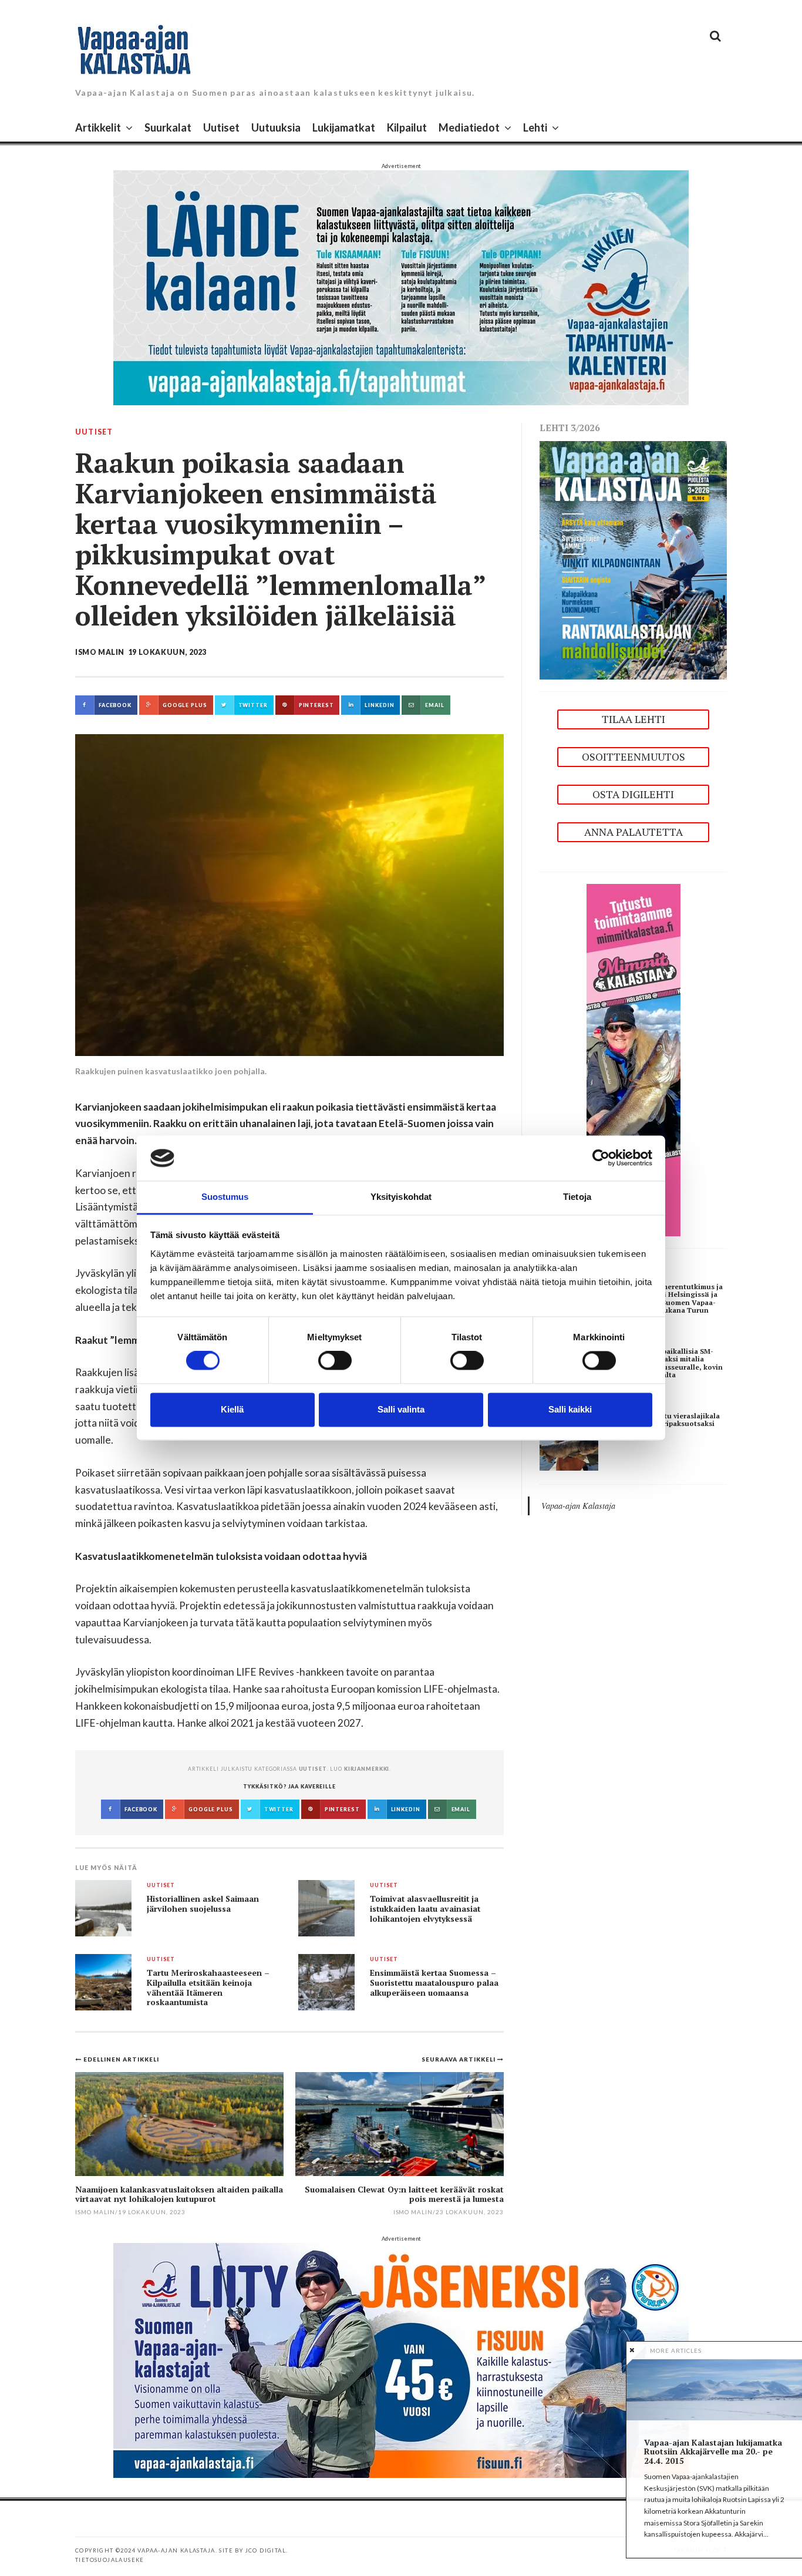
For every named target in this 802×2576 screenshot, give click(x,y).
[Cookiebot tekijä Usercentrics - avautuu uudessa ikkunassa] (601, 1158)
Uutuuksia (276, 127)
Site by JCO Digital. (253, 2550)
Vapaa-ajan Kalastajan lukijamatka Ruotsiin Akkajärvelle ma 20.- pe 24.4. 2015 (713, 2451)
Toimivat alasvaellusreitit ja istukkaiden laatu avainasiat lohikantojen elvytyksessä (425, 1909)
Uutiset (221, 127)
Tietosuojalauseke (110, 2560)
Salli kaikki (570, 1409)
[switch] (335, 1361)
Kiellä (232, 1409)
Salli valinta (401, 1409)
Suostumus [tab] (225, 1197)
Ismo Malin (100, 652)
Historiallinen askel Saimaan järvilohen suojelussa (203, 1904)
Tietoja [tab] (577, 1197)
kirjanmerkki (367, 1769)
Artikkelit (98, 127)
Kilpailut (407, 127)
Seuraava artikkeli (459, 2059)
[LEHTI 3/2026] (633, 559)
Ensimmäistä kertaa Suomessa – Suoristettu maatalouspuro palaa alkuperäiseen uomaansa (434, 1983)
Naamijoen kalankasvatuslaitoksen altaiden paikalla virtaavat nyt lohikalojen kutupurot (179, 2194)
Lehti (535, 127)
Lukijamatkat (344, 127)
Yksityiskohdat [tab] (401, 1197)
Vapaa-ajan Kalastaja (578, 1506)
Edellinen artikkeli (121, 2059)
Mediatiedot (469, 127)
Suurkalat (168, 127)
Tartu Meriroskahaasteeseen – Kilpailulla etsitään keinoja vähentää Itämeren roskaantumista (208, 1988)
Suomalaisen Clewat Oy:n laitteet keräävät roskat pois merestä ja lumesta (404, 2194)
